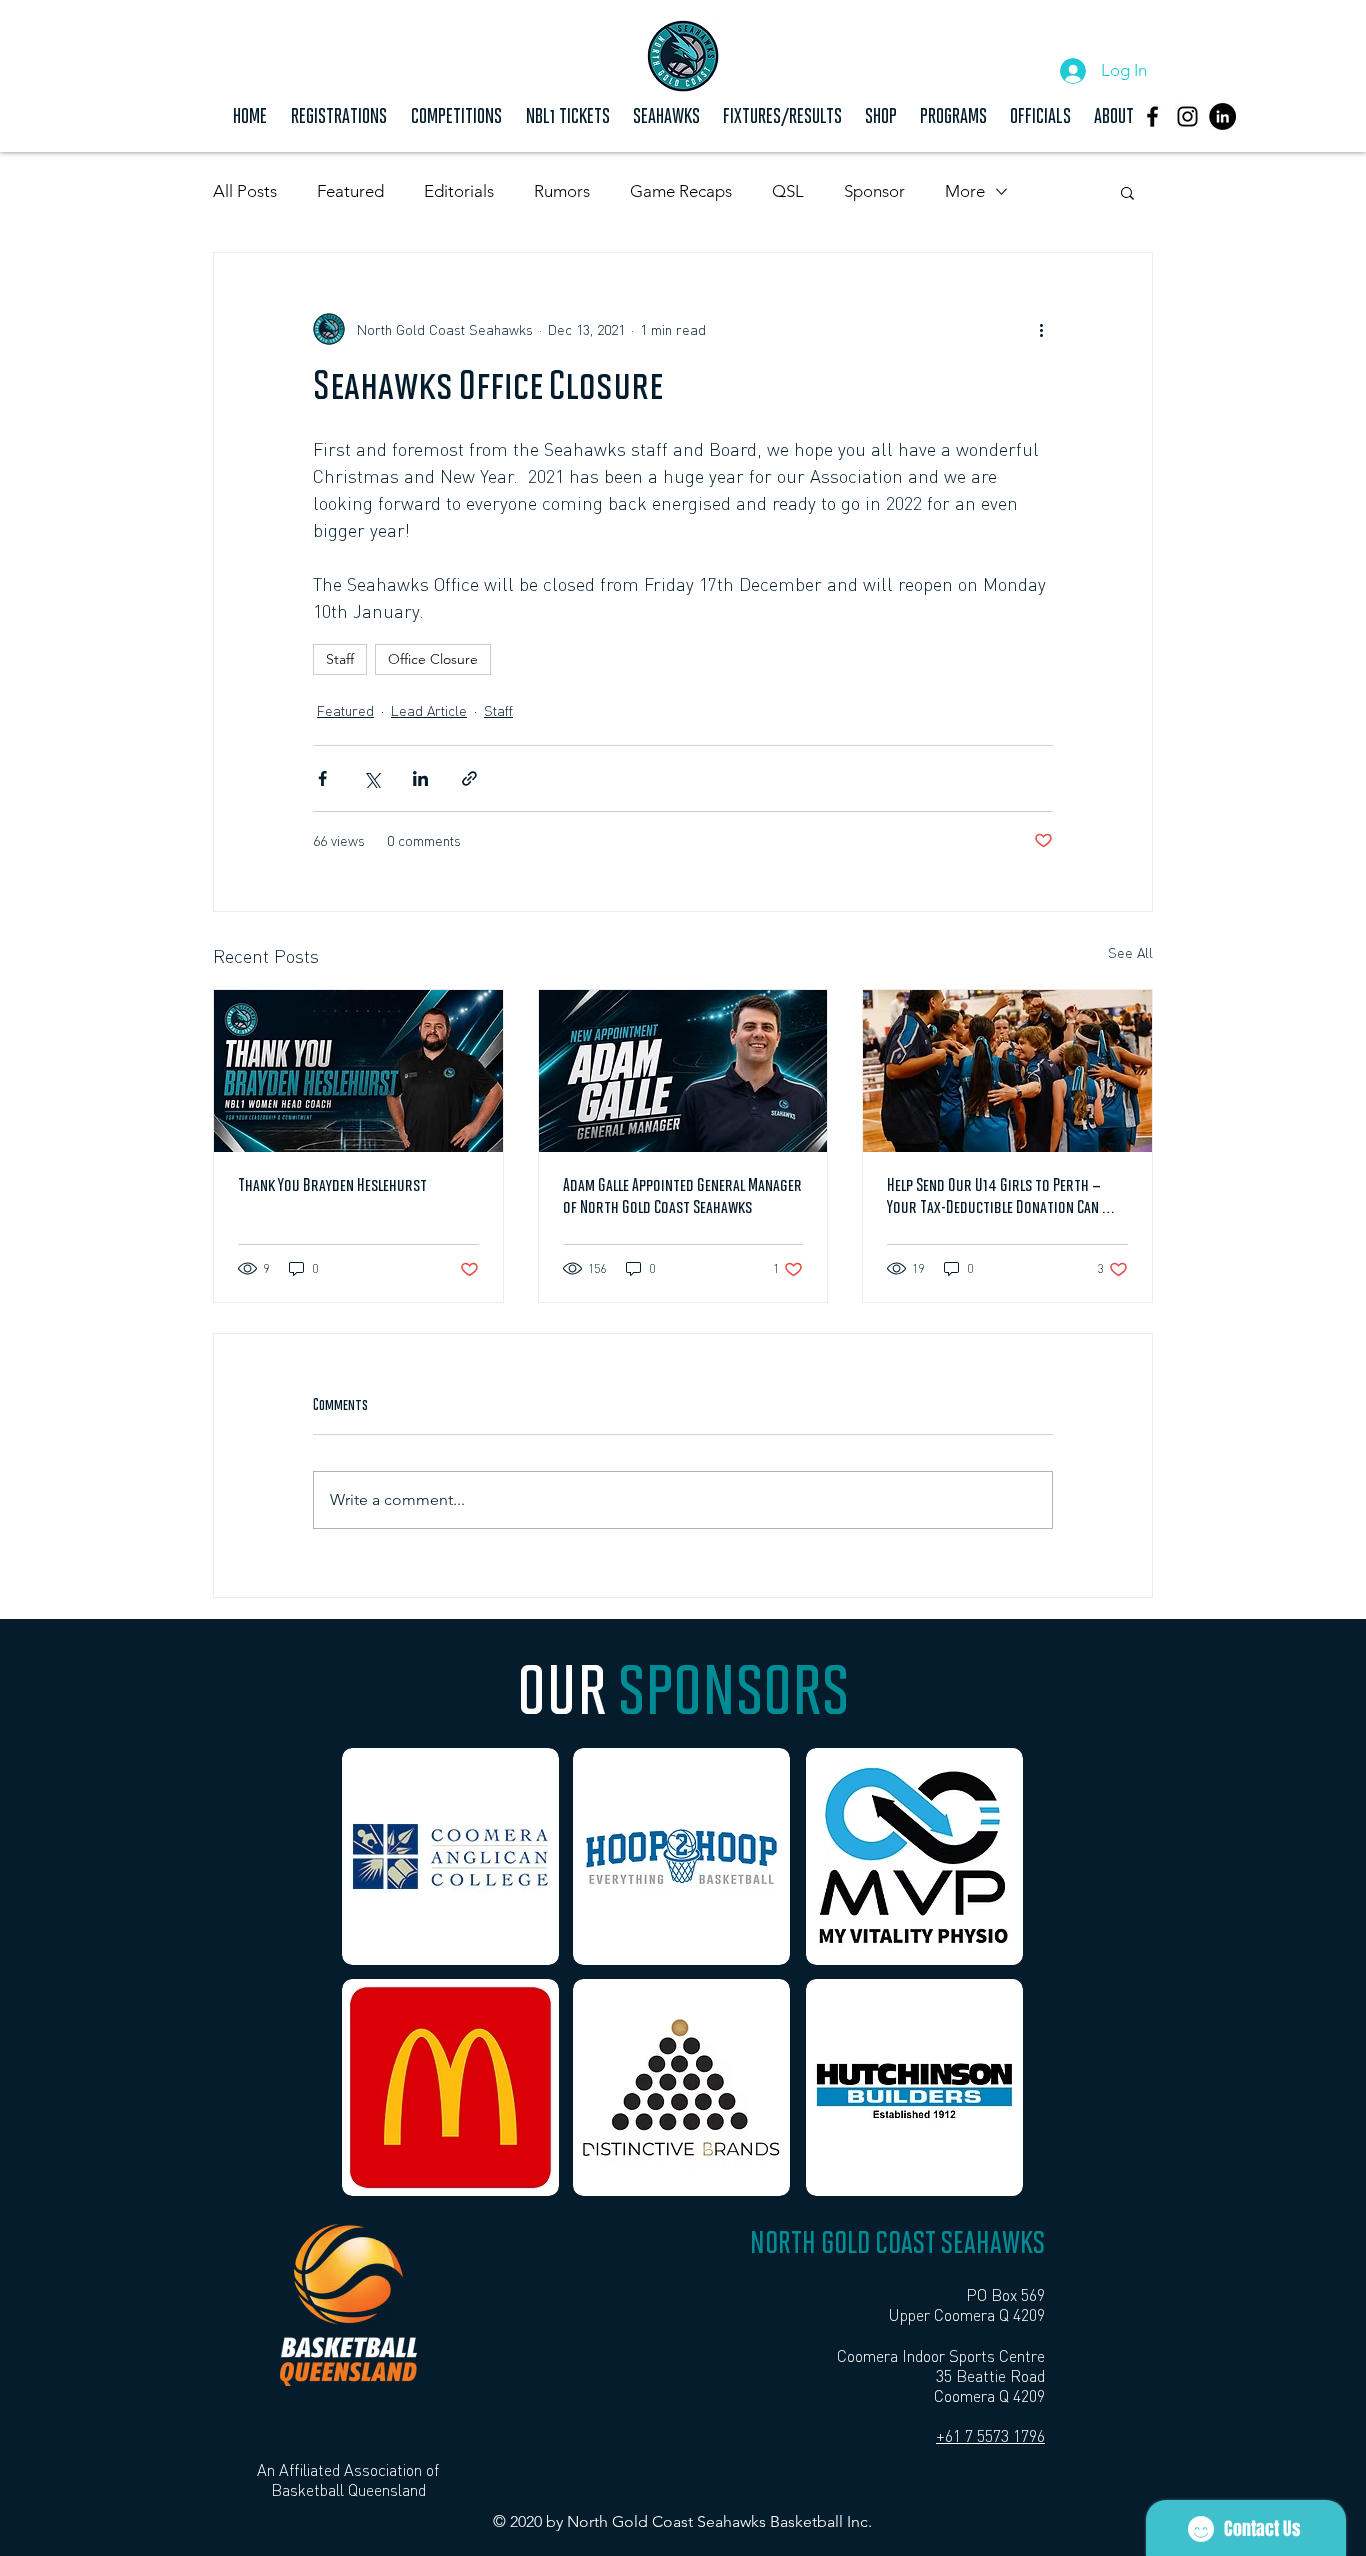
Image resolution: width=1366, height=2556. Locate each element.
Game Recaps (681, 191)
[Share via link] (469, 778)
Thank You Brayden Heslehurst (332, 1187)
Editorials (459, 191)
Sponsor (874, 191)
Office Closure (433, 659)
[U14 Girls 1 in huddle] (1007, 1071)
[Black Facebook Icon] (1152, 116)
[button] (456, 114)
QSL (788, 191)
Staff (340, 659)
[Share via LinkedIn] (420, 778)
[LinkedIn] (1222, 116)
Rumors (562, 191)
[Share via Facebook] (322, 778)
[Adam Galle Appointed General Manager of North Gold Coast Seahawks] (683, 1071)
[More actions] (1041, 329)
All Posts (245, 191)
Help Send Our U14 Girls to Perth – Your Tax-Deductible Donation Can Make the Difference (994, 1199)
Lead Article (429, 710)
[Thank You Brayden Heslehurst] (358, 1071)
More (965, 191)
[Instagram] (1187, 116)
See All (1130, 952)
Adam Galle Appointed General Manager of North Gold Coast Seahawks (682, 1198)
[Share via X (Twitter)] (371, 778)
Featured (350, 191)
